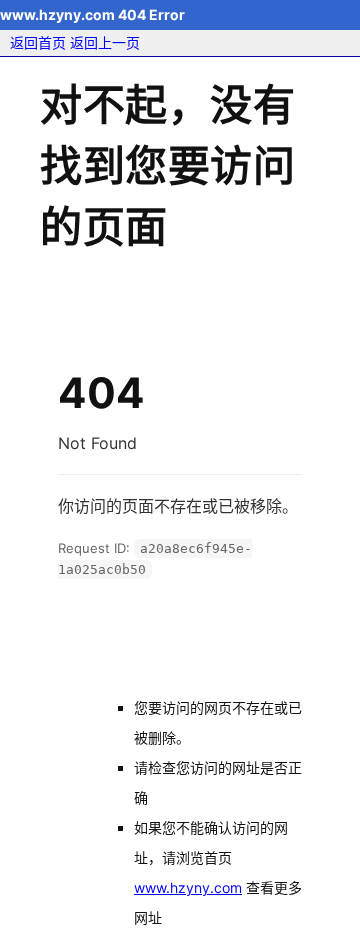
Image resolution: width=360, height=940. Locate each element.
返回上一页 (105, 42)
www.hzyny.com (188, 887)
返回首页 (38, 42)
